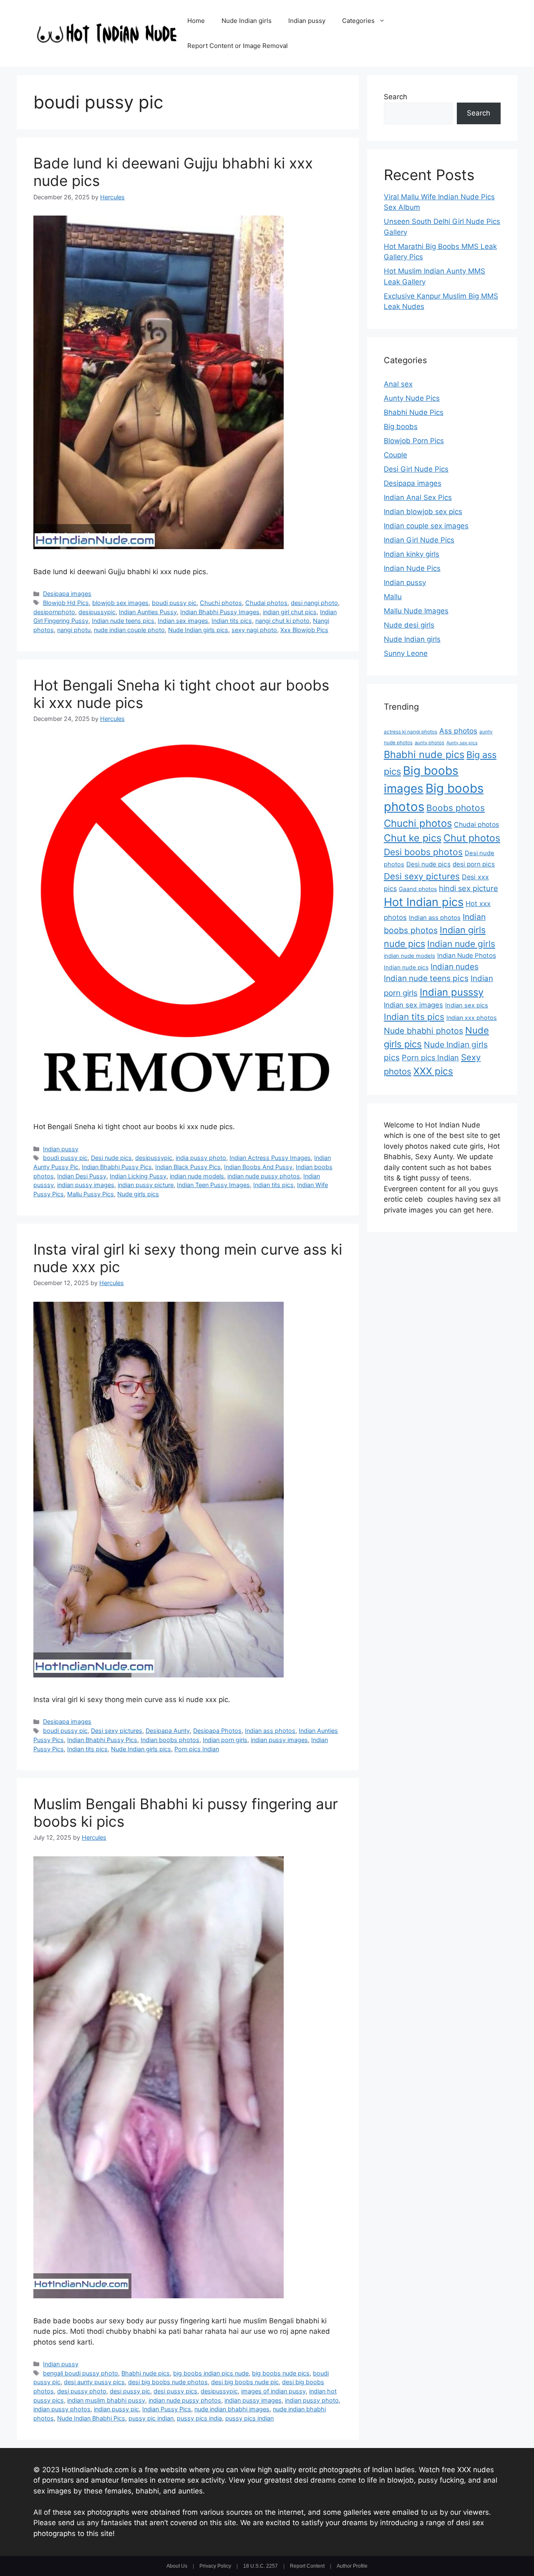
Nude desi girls (409, 625)
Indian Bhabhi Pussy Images (220, 612)
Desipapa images (67, 594)
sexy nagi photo (254, 630)
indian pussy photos (62, 2409)
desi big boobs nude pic (245, 2382)
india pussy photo (201, 1158)
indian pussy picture (146, 1185)
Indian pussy (307, 21)
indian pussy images (86, 1185)
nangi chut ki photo (282, 621)
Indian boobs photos (170, 1740)
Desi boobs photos (423, 852)
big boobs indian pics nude (211, 2373)
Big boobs (401, 427)
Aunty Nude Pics (412, 398)
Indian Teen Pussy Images (213, 1185)
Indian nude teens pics (123, 621)
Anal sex (398, 384)
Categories (358, 21)
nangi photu (74, 630)
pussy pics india (199, 2418)
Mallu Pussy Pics (91, 1194)
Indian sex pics (467, 1005)
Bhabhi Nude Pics (414, 412)
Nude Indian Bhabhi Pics (91, 2418)
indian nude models (197, 1176)
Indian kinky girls (412, 554)
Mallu (393, 597)
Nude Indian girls (247, 21)
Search (395, 97)
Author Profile (352, 2566)
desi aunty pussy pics (94, 2382)
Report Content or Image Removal (238, 46)
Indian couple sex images (426, 526)
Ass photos (458, 731)
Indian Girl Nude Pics (419, 540)
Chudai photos (266, 603)
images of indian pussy (273, 2391)
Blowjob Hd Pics (66, 603)
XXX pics (433, 1071)
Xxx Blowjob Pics (304, 630)
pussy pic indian (151, 2418)
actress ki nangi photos (411, 732)
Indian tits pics (232, 621)
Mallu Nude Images (416, 611)
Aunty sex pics (462, 743)
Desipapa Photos (217, 1731)
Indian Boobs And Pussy (258, 1167)
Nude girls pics (138, 1194)
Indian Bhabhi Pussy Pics (117, 1167)
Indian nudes (455, 967)
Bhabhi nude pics (146, 2373)
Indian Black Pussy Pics (188, 1167)
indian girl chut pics (290, 612)
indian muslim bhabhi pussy (106, 2400)
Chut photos (472, 838)
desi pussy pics (175, 2391)
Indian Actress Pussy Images (270, 1158)
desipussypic (97, 612)
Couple (395, 455)
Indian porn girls (225, 1740)
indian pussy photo (312, 2400)
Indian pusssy (452, 992)
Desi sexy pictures (117, 1731)
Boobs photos (456, 808)
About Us (177, 2566)
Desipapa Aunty (168, 1731)
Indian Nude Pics (412, 568)
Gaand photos (418, 889)
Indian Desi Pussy (82, 1176)
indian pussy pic (116, 2409)
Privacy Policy (215, 2566)
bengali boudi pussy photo (81, 2373)
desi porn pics (474, 864)
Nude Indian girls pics (198, 630)
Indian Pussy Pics (167, 2409)
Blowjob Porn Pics (414, 441)
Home (196, 21)
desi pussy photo (82, 2391)
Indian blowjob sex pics (423, 512)
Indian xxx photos (472, 1018)
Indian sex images (183, 621)
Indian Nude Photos (467, 955)
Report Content (307, 2566)
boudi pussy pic (174, 603)
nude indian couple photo (129, 630)
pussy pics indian (249, 2418)
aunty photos (429, 743)
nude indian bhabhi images (232, 2409)
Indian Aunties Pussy (148, 612)
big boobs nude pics (281, 2373)
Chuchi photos (221, 603)
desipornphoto (54, 612)
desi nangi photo (314, 603)
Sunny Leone (406, 653)
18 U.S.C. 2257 (261, 2566)
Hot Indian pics (424, 902)
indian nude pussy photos (264, 1176)
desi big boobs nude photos (168, 2382)
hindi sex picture (469, 888)
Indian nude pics (406, 967)
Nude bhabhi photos (423, 1031)
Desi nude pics (111, 1158)
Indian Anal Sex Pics (418, 497)
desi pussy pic (130, 2391)
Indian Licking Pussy (138, 1176)
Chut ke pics (413, 838)
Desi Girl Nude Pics (416, 469)
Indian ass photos (270, 1731)
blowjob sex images (120, 603)
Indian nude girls (461, 944)
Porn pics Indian (197, 1749)
